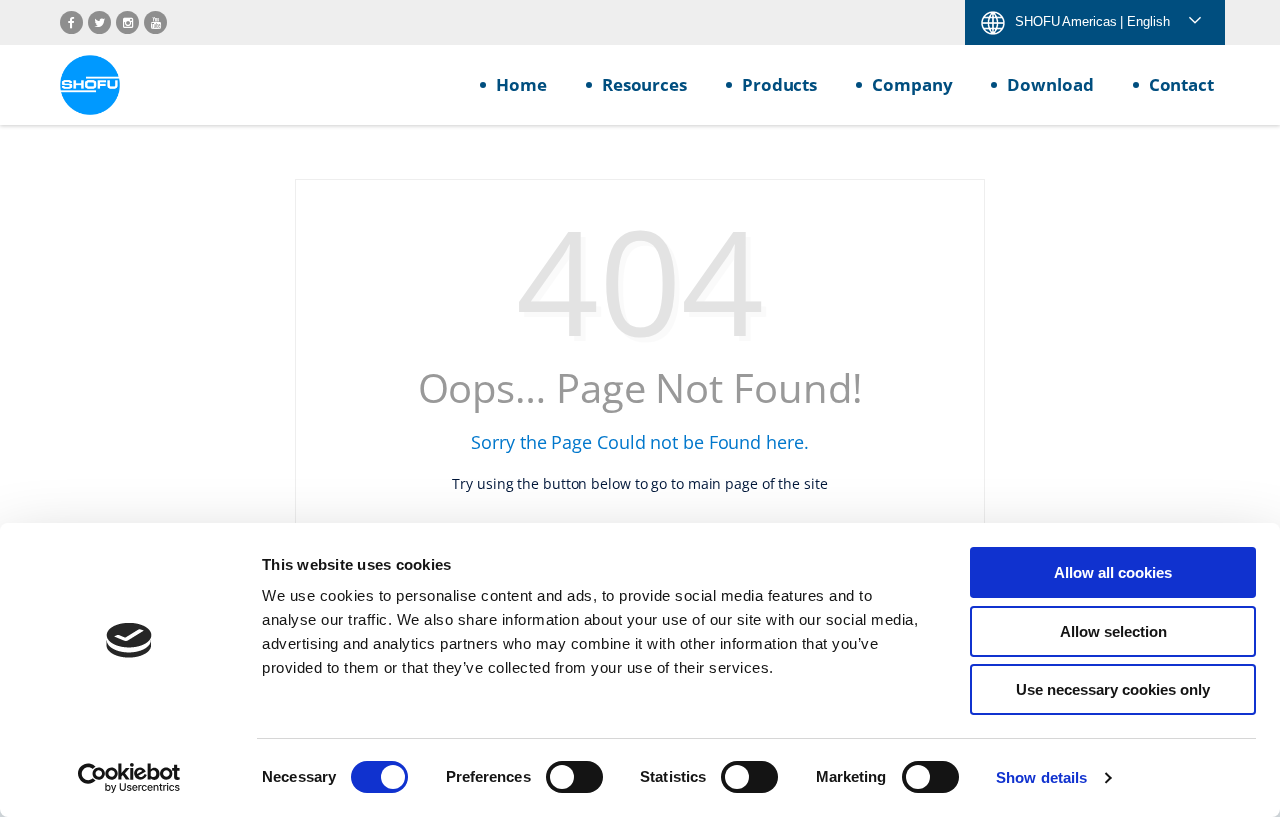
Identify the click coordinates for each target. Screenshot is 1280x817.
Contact (1181, 84)
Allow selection (1113, 631)
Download (1050, 84)
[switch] (574, 777)
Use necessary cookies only (1113, 689)
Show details (1041, 777)
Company (912, 84)
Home (521, 84)
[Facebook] (71, 22)
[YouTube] (155, 22)
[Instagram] (127, 22)
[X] (99, 22)
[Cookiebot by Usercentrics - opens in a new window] (129, 778)
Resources (644, 84)
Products (779, 84)
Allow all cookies (1113, 572)
